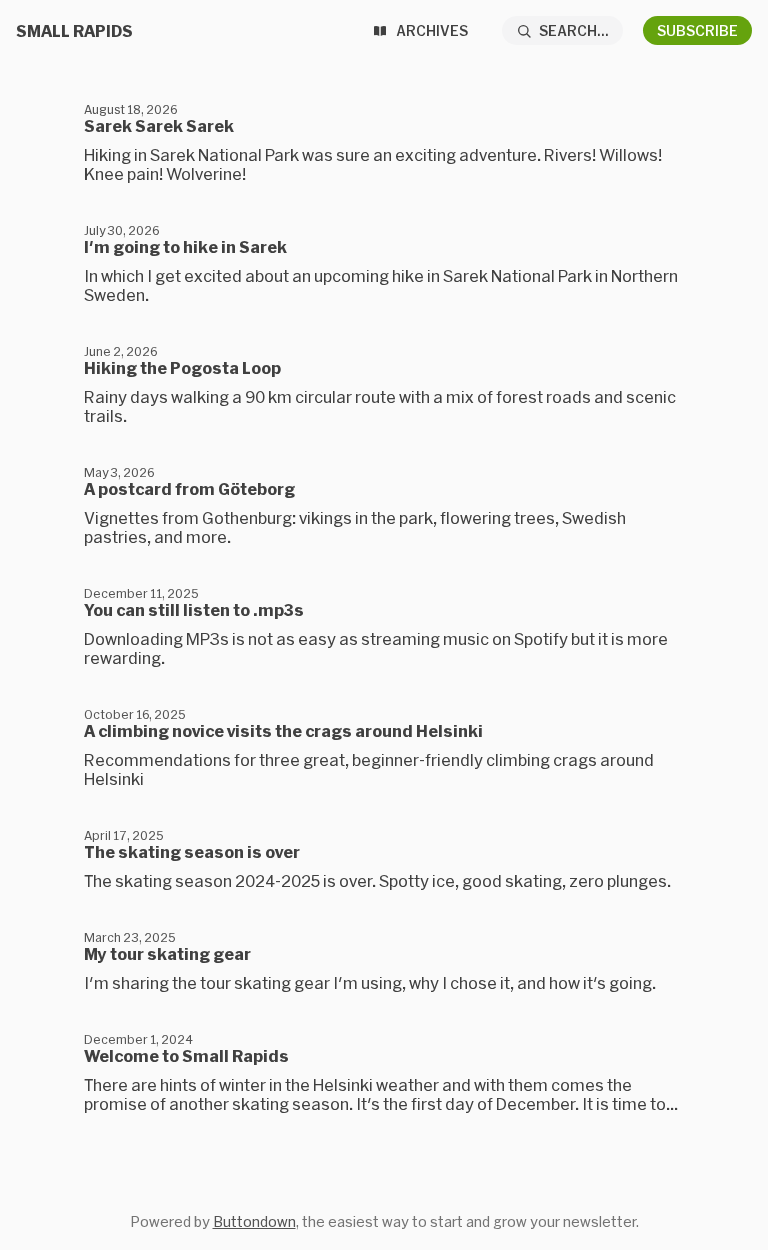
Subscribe (697, 30)
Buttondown (254, 1221)
